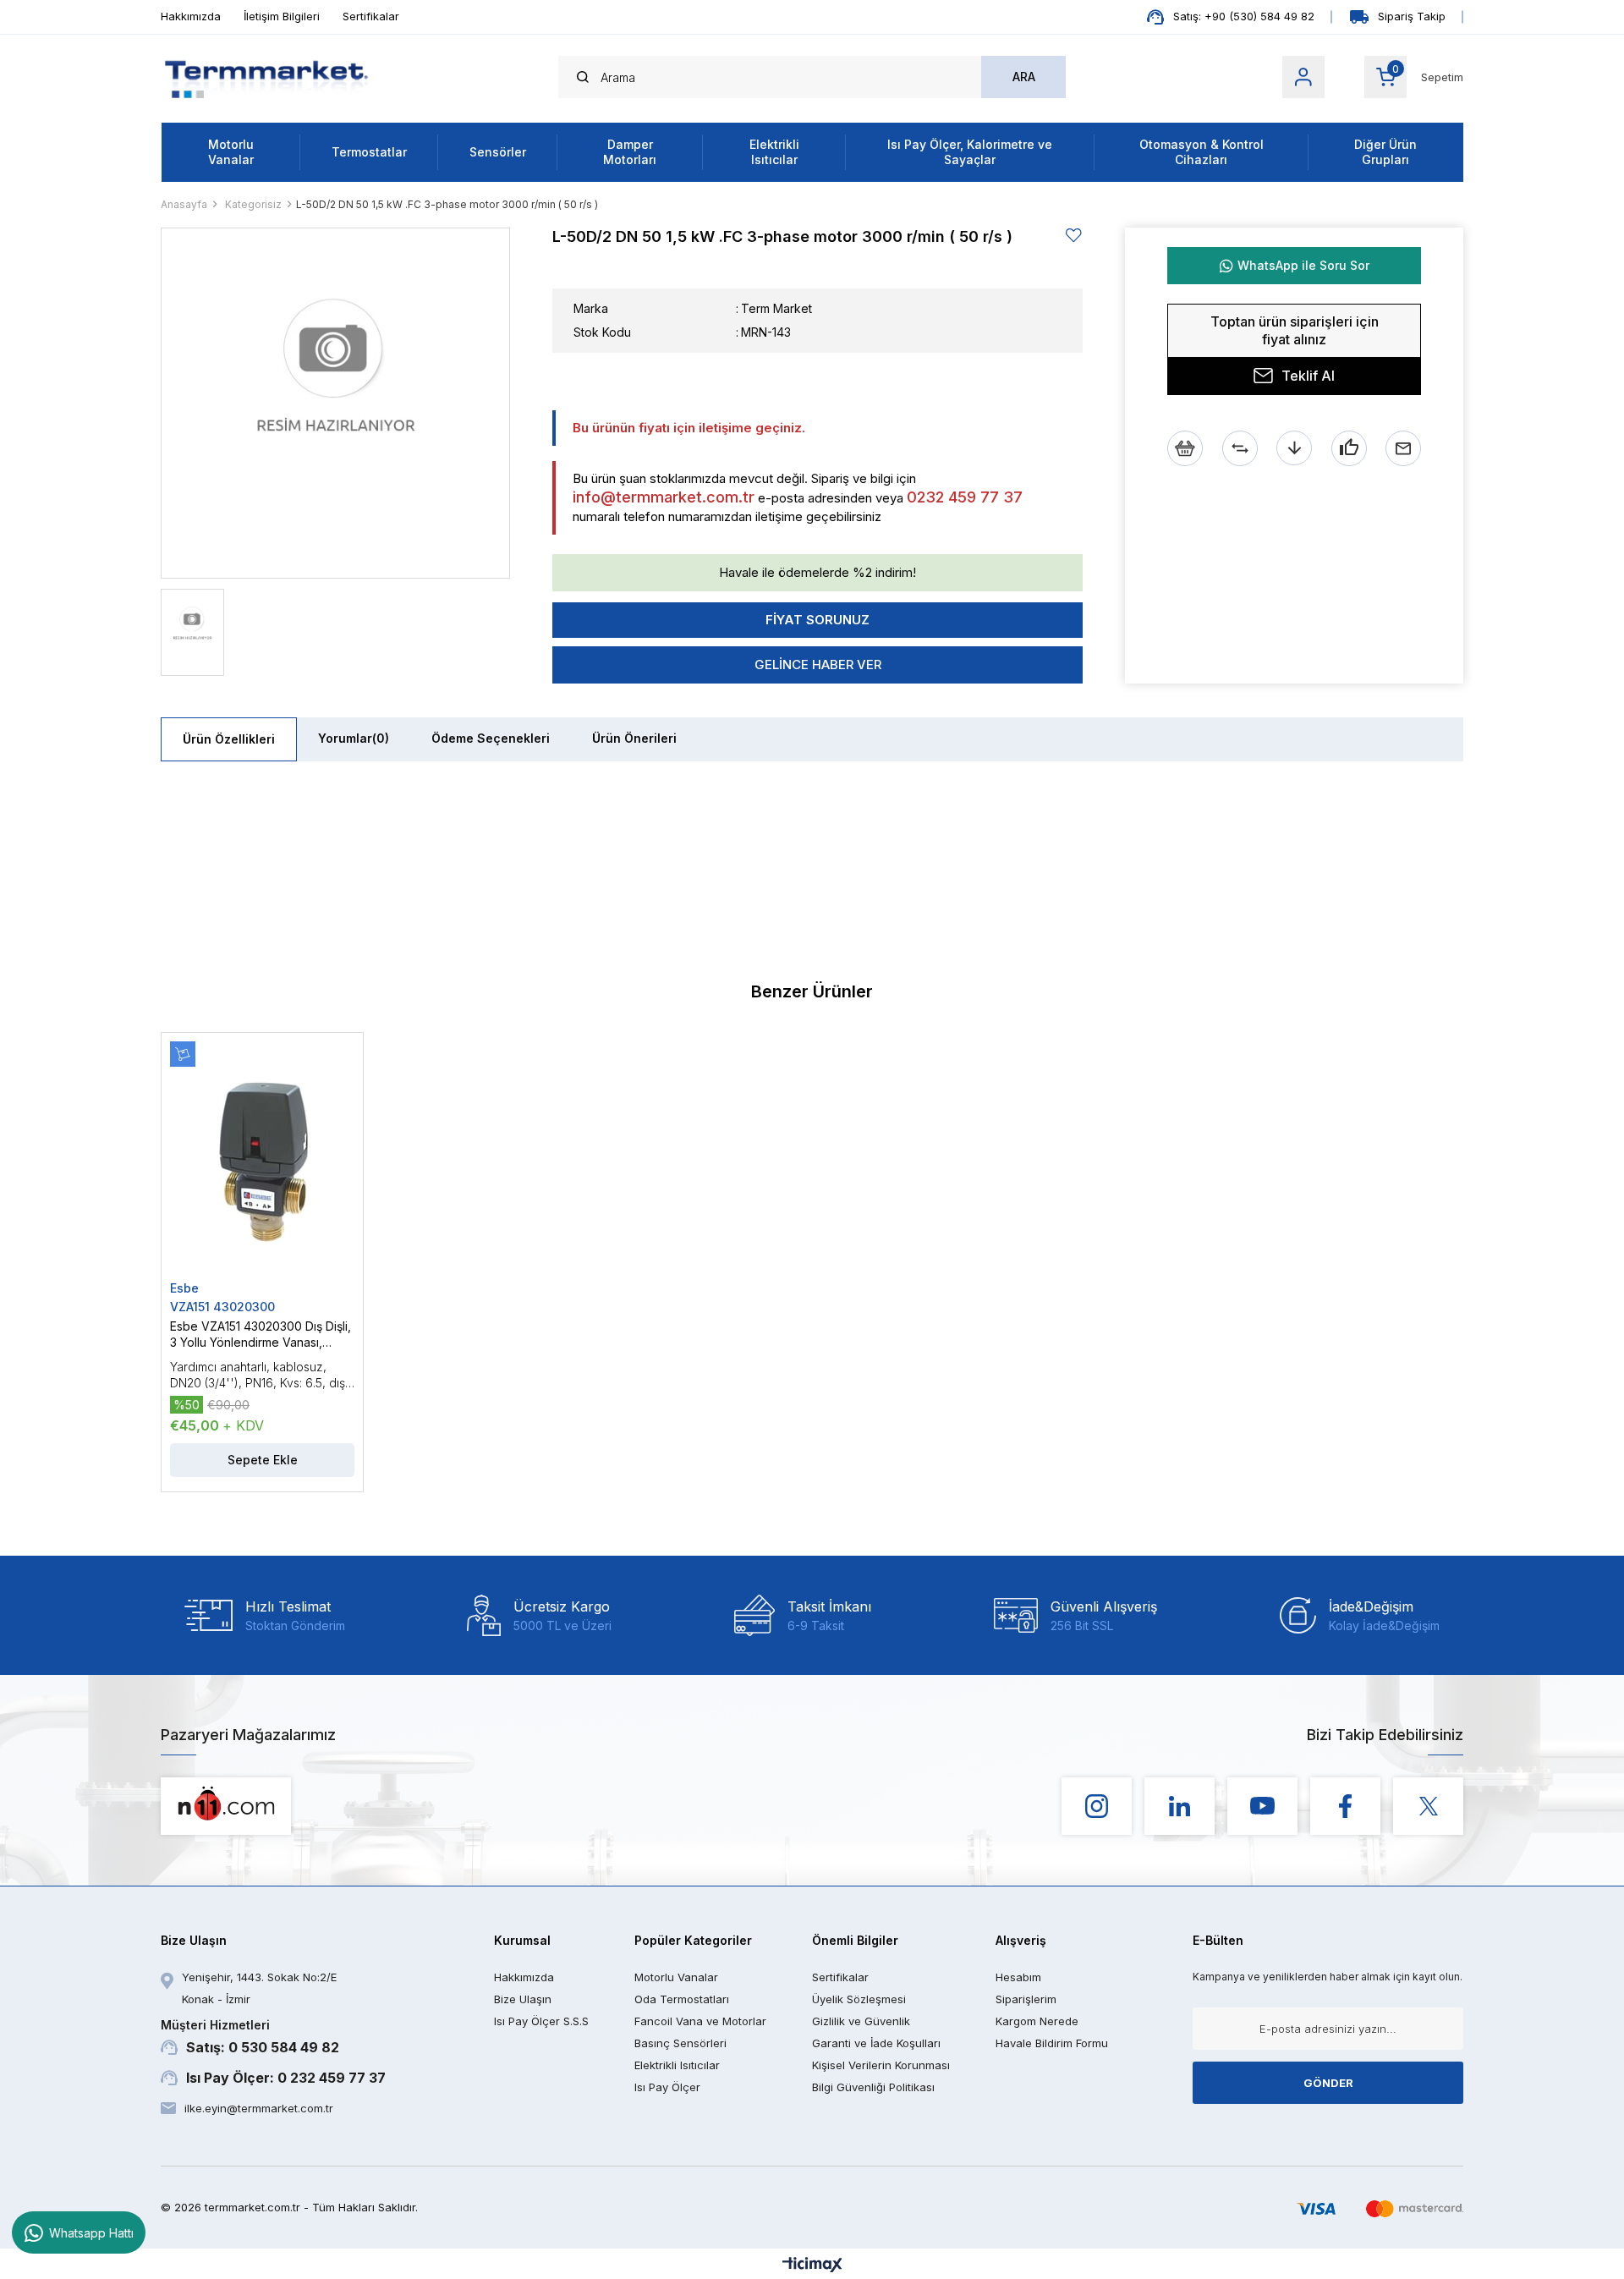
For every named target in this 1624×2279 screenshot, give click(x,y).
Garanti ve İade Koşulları (876, 2043)
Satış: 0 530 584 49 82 (250, 2037)
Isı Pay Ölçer (667, 2087)
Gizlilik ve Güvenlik (861, 2021)
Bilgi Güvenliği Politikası (873, 2087)
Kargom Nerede (1037, 2021)
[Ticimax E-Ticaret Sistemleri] (812, 2266)
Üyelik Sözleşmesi (859, 1999)
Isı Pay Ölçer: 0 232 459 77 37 (286, 2078)
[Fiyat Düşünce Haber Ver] (1294, 448)
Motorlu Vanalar (231, 152)
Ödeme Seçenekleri (491, 738)
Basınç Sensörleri (680, 2043)
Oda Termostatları (682, 1999)
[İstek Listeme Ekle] (1185, 448)
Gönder (1328, 2083)
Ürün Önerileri (634, 738)
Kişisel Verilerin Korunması (881, 2065)
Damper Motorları (630, 152)
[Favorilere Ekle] (1074, 236)
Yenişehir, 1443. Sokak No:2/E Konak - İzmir (259, 1988)
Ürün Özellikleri (229, 739)
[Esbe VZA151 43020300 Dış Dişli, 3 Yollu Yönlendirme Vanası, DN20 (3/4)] (262, 1161)
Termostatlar (369, 152)
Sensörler (498, 152)
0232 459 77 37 (965, 497)
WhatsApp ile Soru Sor (1303, 265)
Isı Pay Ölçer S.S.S (541, 2021)
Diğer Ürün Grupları (1385, 152)
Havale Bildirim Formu (1052, 2043)
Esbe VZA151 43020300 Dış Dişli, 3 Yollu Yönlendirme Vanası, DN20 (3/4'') (261, 1334)
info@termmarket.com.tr (664, 497)
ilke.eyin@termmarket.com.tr (259, 2108)
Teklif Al (1308, 376)
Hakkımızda (191, 16)
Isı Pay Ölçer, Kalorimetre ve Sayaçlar (970, 152)
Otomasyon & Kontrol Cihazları (1202, 152)
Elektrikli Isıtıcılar (774, 152)
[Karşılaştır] (1240, 448)
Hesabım (1018, 1977)
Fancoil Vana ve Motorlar (700, 2021)
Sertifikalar (371, 16)
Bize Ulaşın (523, 1999)
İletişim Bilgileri (282, 16)
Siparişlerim (1026, 1999)
